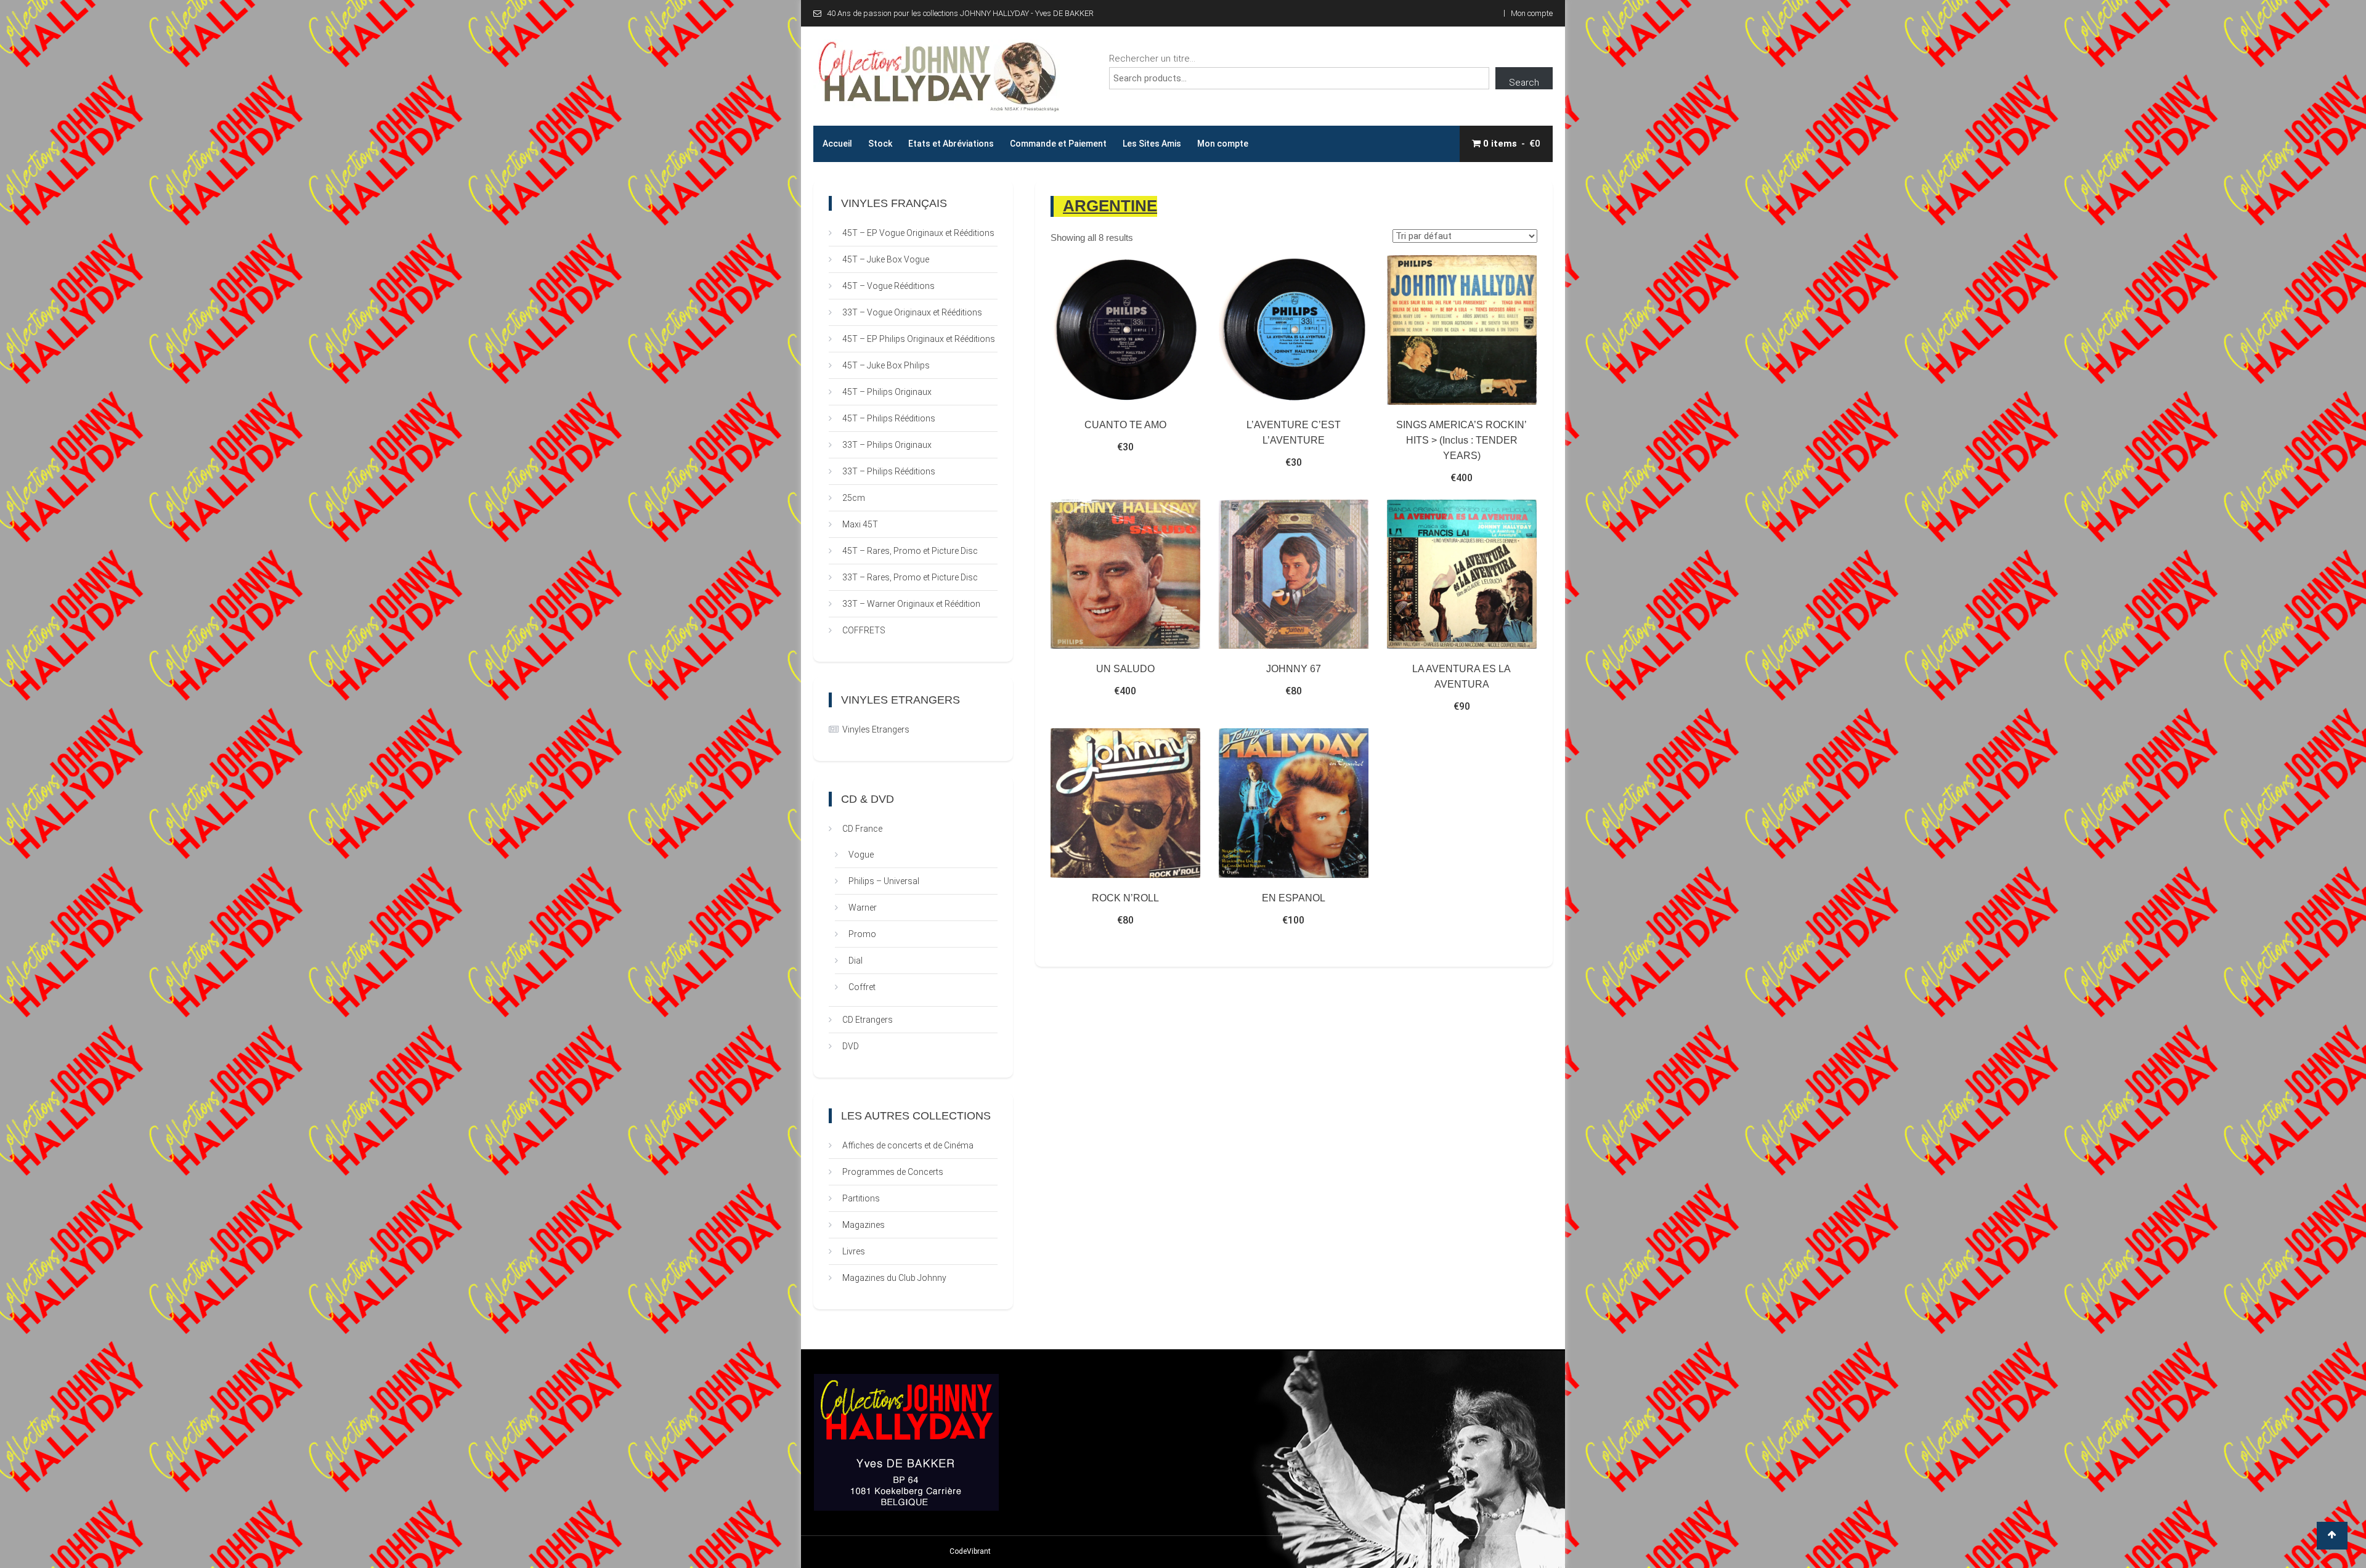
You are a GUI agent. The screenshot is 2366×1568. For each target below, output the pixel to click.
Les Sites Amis (1152, 144)
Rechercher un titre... (1152, 59)
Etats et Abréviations (951, 144)
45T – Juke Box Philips (886, 365)
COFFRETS (864, 630)
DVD (851, 1046)
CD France (862, 829)
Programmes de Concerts (893, 1172)
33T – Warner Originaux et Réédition (911, 604)
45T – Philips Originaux (887, 392)
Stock (880, 144)
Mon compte (1532, 13)
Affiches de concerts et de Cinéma (908, 1145)
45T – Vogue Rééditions (888, 286)
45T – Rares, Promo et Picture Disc (910, 551)
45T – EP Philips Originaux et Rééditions (919, 339)
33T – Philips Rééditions (889, 471)
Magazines (864, 1225)
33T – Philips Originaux (887, 445)
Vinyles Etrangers (876, 729)
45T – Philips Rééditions (889, 418)
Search (1524, 83)
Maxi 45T (860, 524)
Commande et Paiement (1058, 144)
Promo (862, 934)
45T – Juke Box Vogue (886, 259)
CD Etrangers (868, 1020)
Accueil (837, 144)
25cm (854, 498)
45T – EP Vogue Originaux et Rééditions (918, 233)
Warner (863, 908)
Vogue (861, 855)
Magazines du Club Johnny (894, 1278)
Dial (856, 961)
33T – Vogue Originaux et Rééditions (912, 312)
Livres (854, 1251)
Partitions (861, 1198)
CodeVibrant (970, 1551)
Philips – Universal (884, 881)
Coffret (862, 987)
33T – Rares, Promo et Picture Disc (910, 577)
